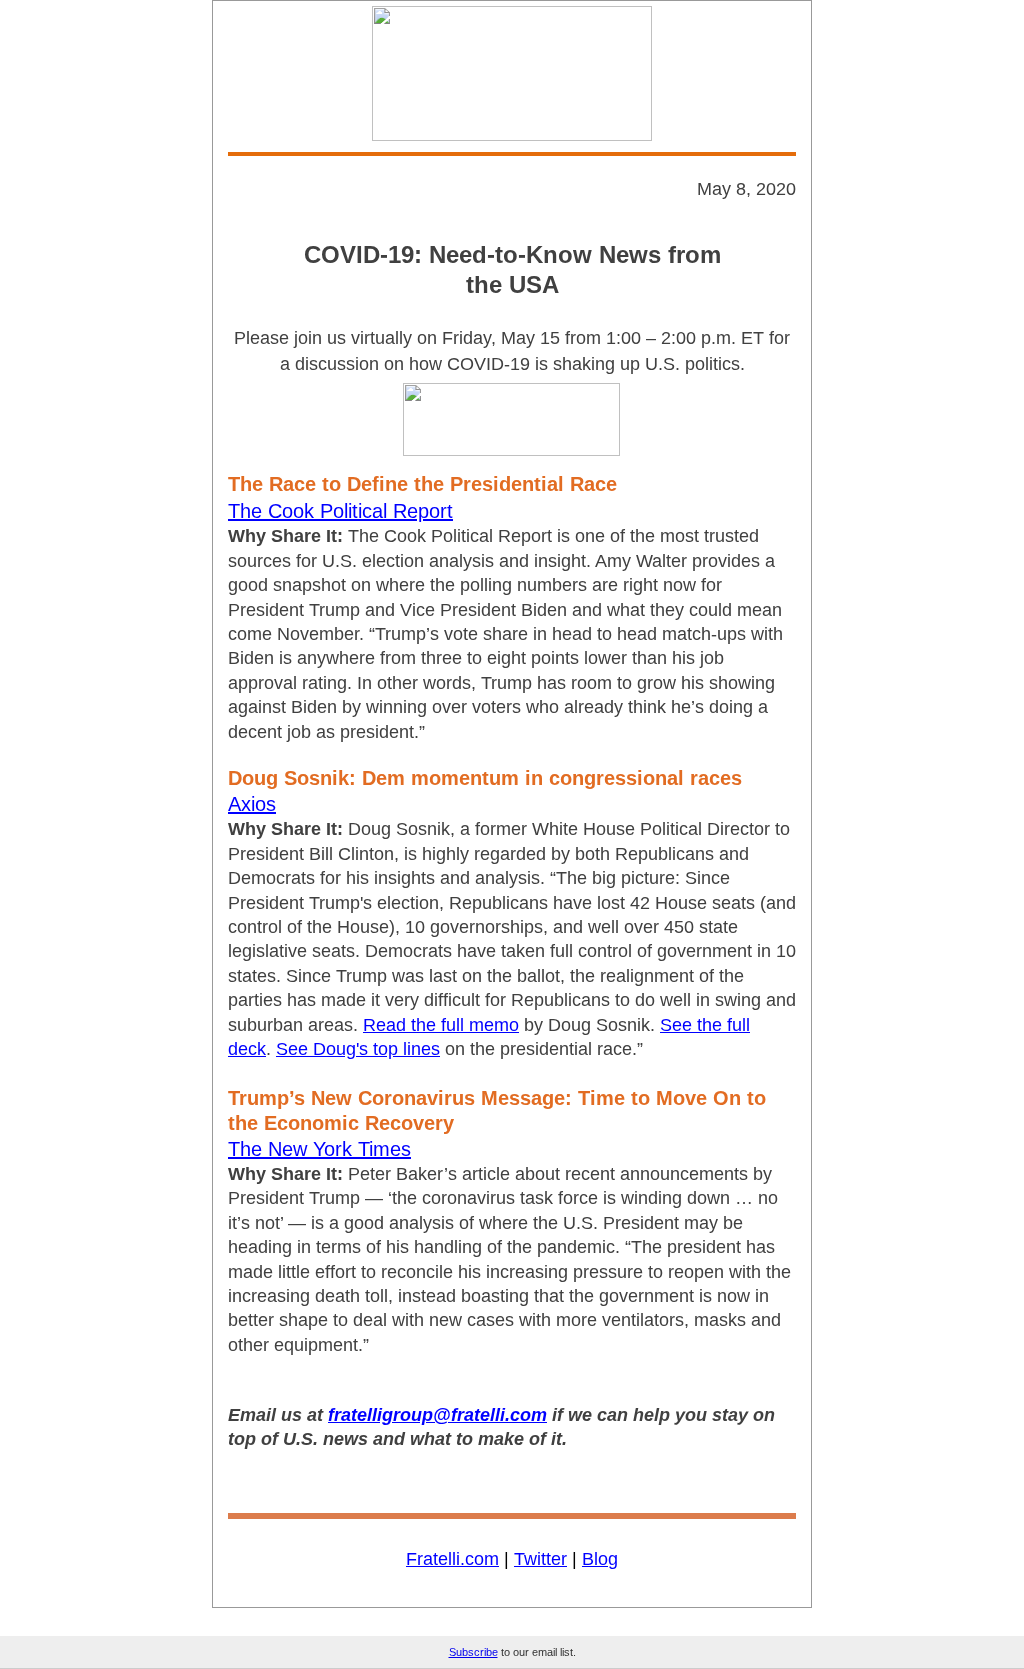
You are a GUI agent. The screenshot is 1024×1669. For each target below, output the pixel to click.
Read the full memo (441, 1025)
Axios (252, 804)
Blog (600, 1559)
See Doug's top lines (358, 1049)
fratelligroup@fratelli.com (437, 1415)
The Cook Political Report (340, 511)
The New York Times (319, 1149)
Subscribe (473, 1652)
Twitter (540, 1559)
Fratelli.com (452, 1559)
